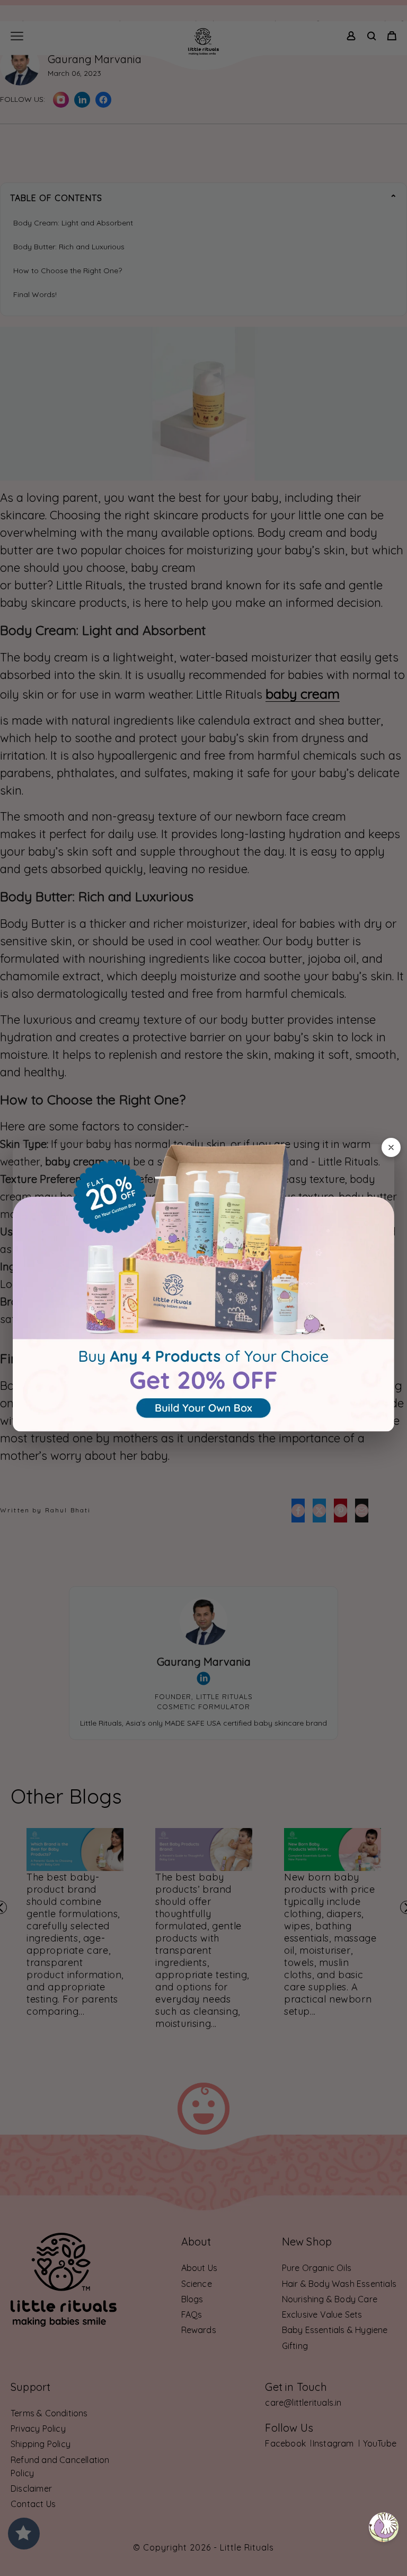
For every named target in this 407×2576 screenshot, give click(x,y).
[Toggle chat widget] (384, 2527)
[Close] (391, 1147)
